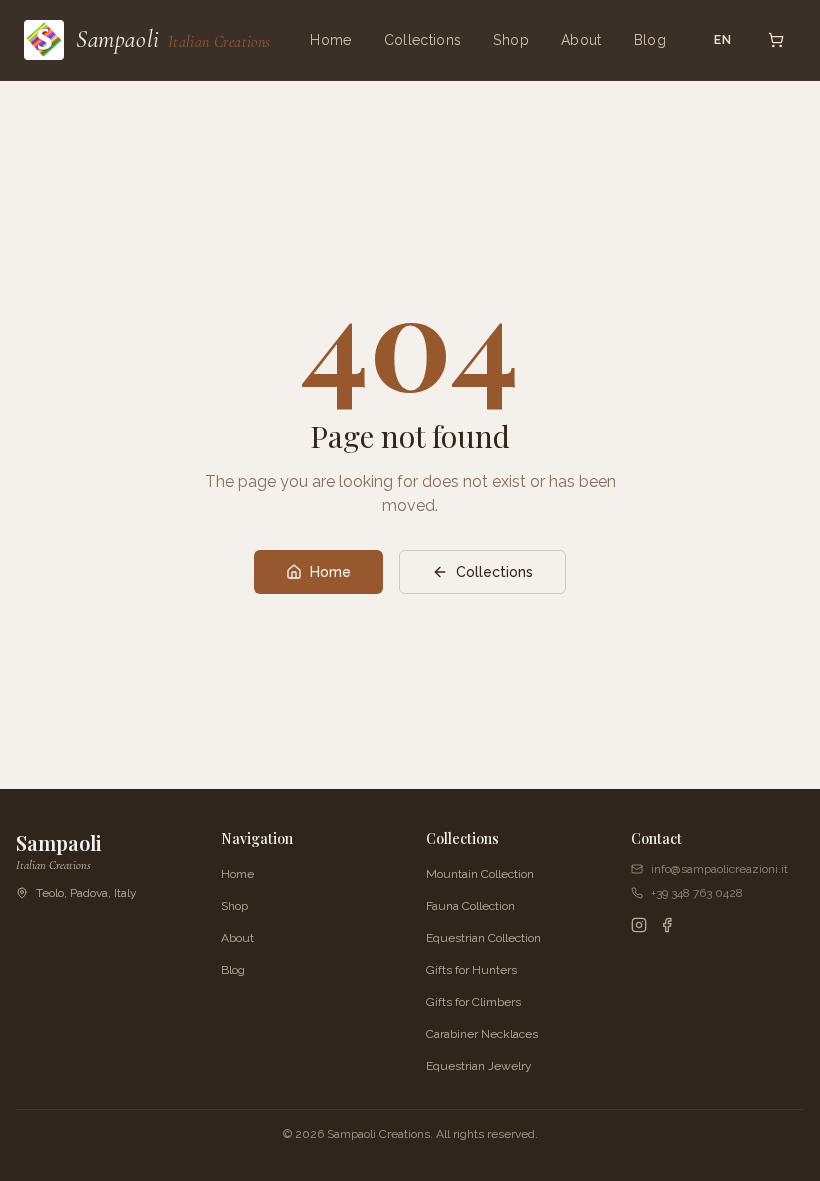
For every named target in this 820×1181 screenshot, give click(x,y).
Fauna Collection (470, 906)
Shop (510, 40)
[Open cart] (776, 40)
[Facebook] (667, 925)
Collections (423, 40)
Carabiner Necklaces (482, 1034)
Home (330, 40)
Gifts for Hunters (471, 970)
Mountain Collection (480, 874)
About (581, 40)
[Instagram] (639, 925)
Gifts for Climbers (473, 1002)
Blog (650, 40)
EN (723, 40)
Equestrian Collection (483, 938)
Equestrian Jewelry (479, 1066)
